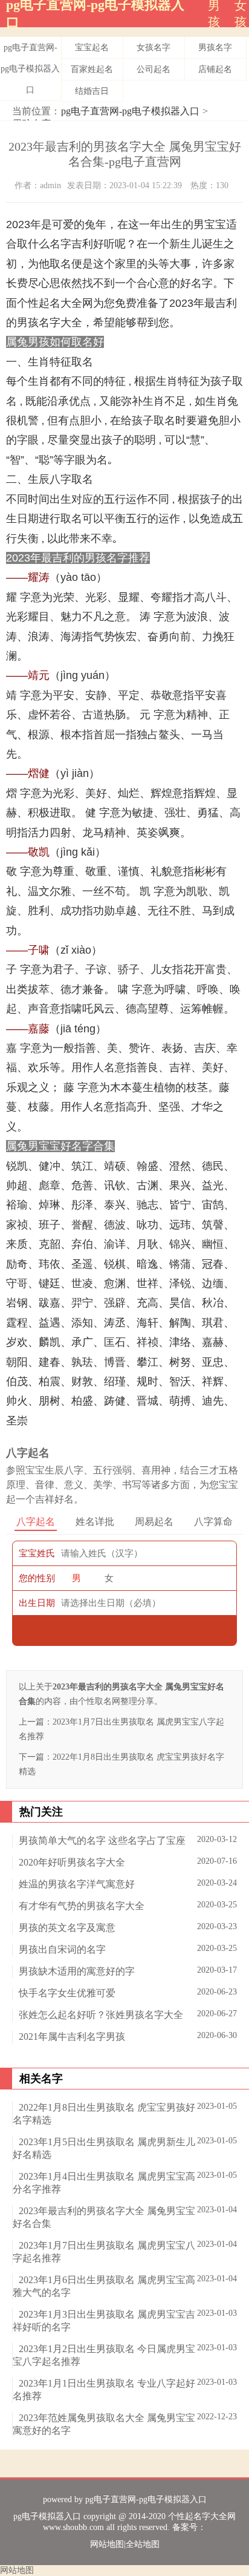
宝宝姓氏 (37, 1553)
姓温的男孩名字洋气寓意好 (77, 1884)
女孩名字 (154, 48)
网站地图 (107, 2544)
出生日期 (37, 1603)
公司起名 (154, 69)
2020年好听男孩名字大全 (72, 1862)
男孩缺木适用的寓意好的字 (77, 1971)
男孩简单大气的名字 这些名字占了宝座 (102, 1840)
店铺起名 (215, 69)
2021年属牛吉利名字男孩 (72, 2037)
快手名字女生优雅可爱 (67, 1993)
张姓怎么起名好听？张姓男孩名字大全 (101, 2015)
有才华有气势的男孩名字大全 (82, 1906)
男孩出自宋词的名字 (62, 1949)
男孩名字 (215, 48)
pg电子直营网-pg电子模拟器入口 (30, 69)
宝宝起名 (92, 48)
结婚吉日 (92, 91)
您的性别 (37, 1578)
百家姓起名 (92, 69)
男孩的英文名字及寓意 (67, 1928)
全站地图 (143, 2544)
